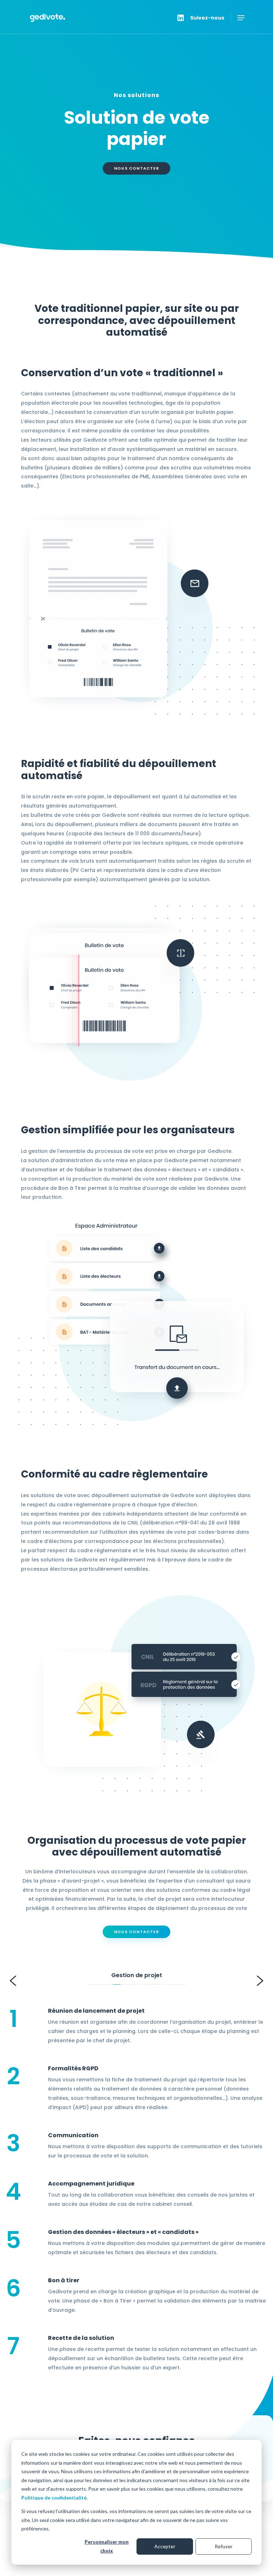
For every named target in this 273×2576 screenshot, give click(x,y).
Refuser (224, 2546)
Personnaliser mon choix (107, 2546)
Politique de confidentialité (54, 2498)
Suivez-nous (207, 18)
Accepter (165, 2546)
